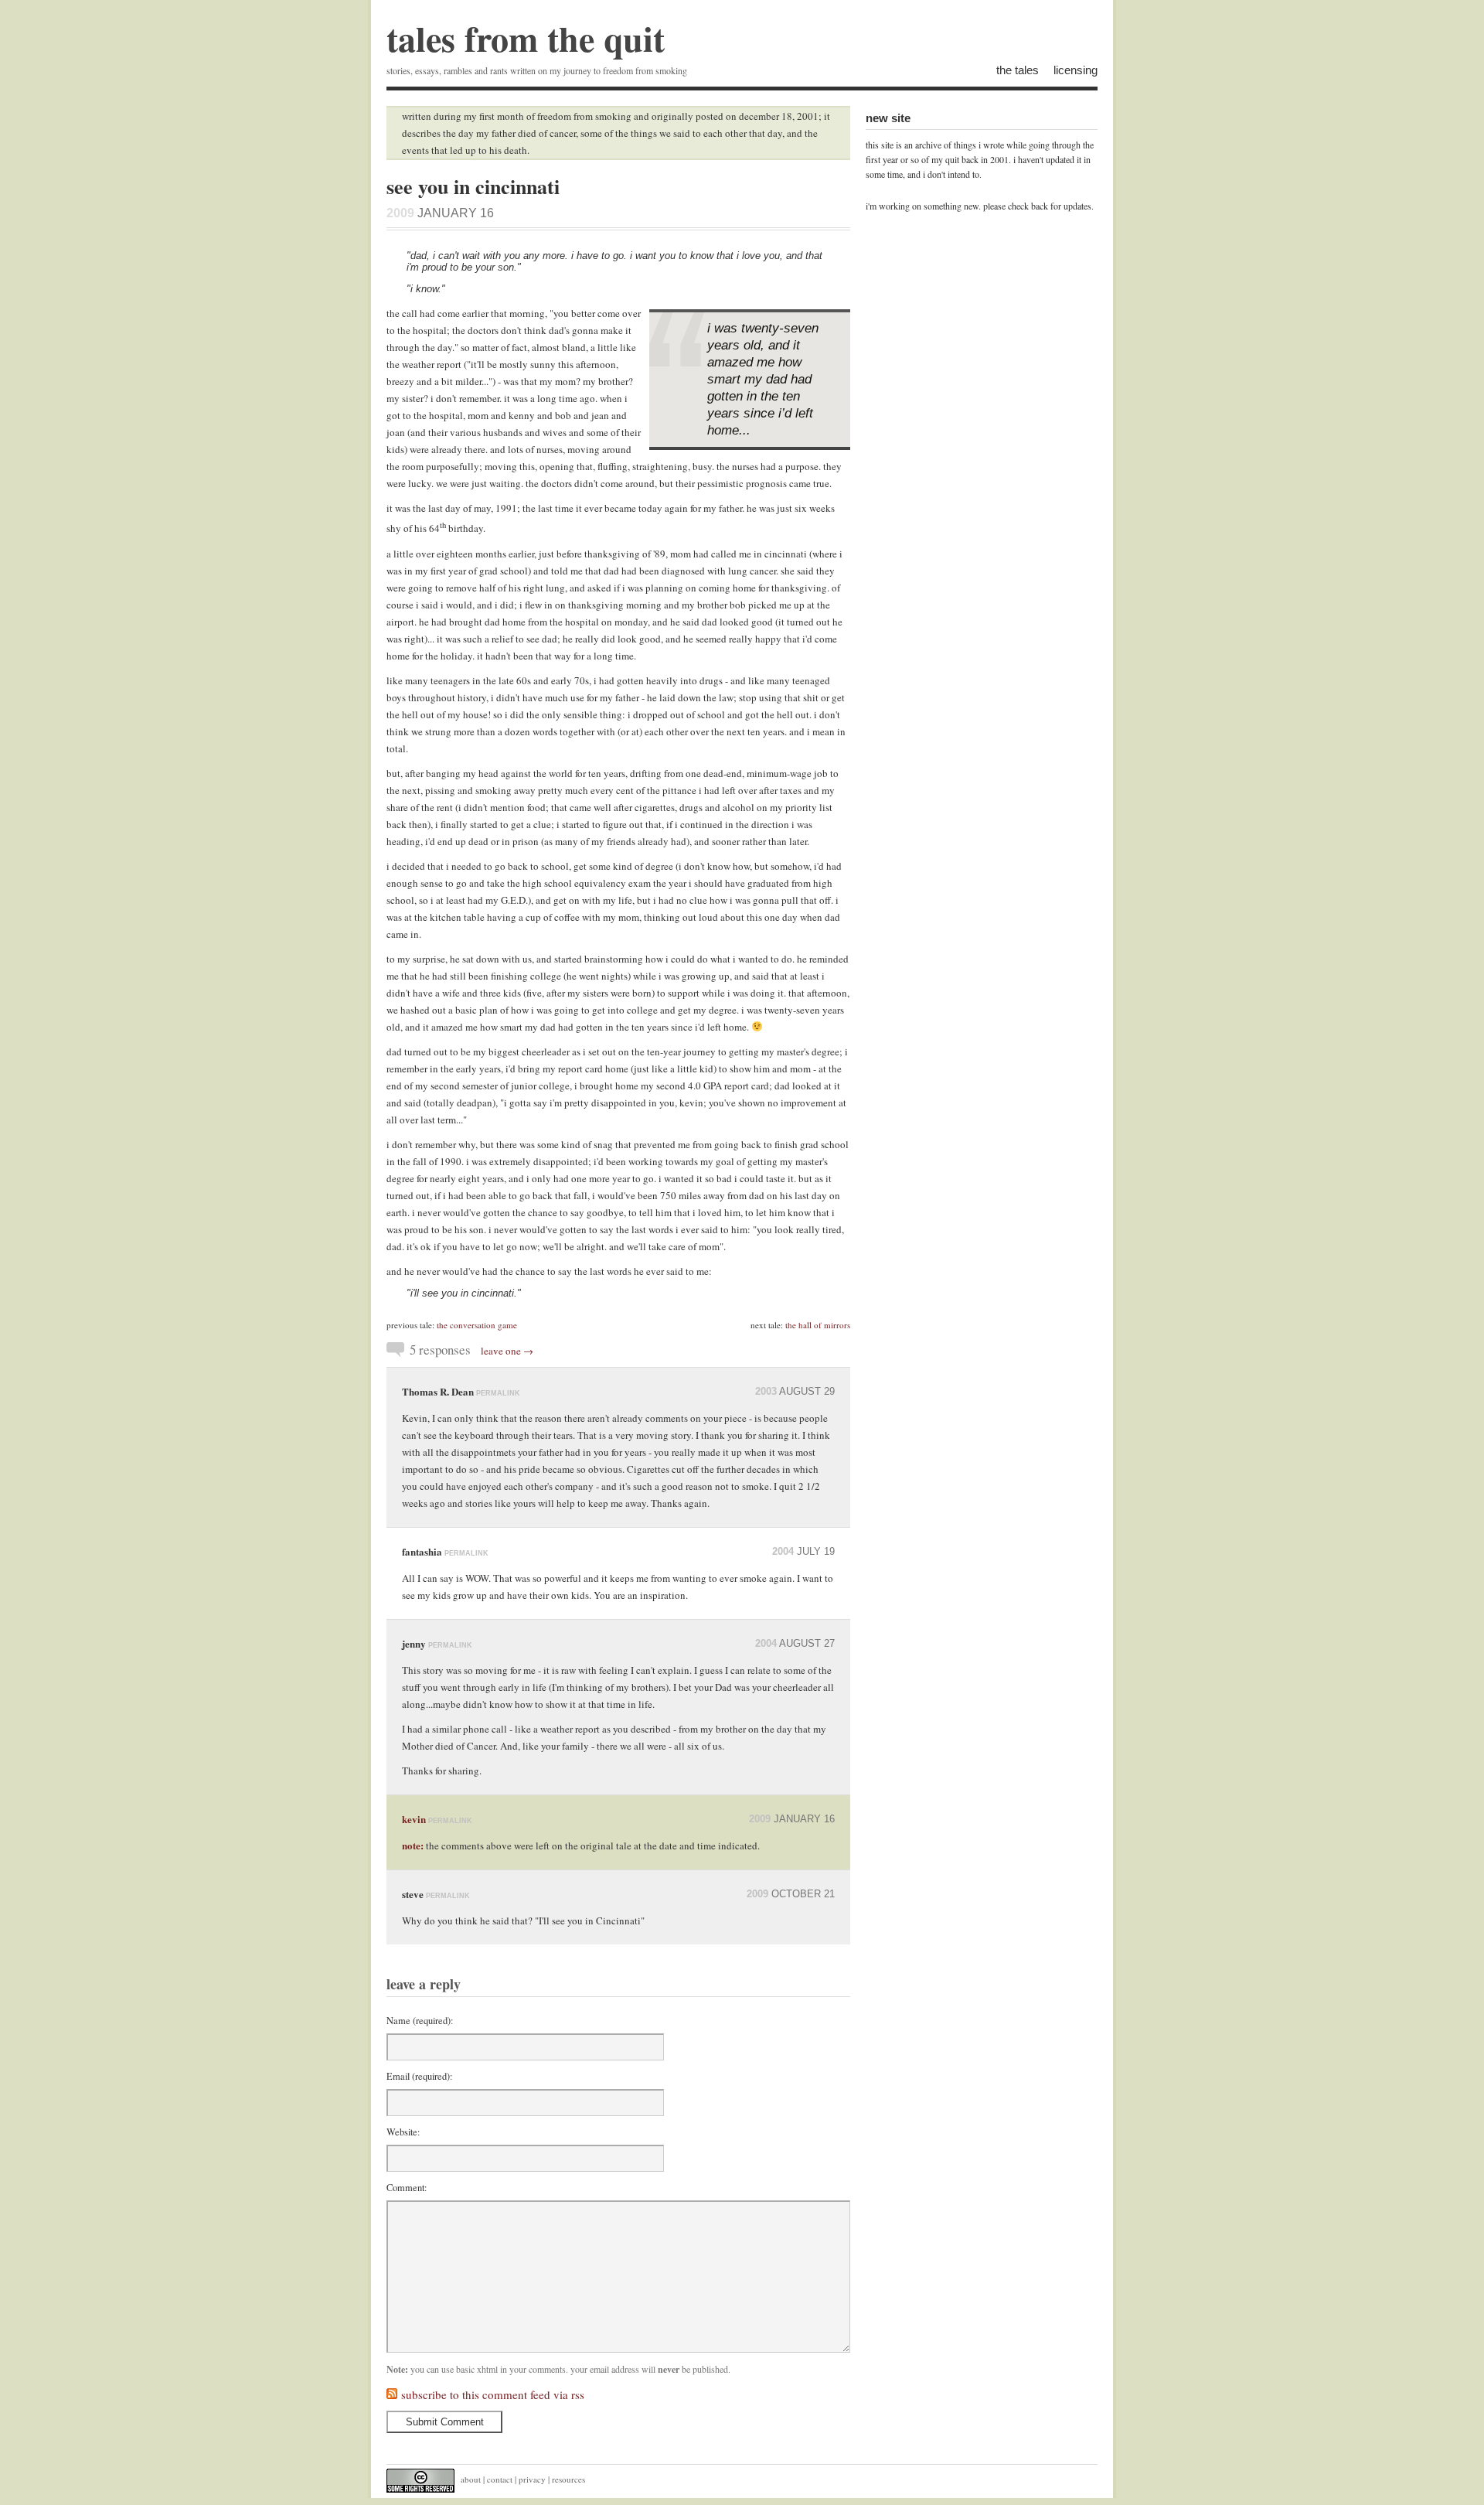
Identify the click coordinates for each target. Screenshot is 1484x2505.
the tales (1018, 70)
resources (568, 2479)
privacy (532, 2479)
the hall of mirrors (818, 1325)
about (471, 2479)
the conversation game (477, 1325)
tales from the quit (526, 38)
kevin (414, 1819)
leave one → (507, 1351)
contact (500, 2479)
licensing (1076, 70)
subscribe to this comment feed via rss (493, 2394)
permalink (498, 1393)
